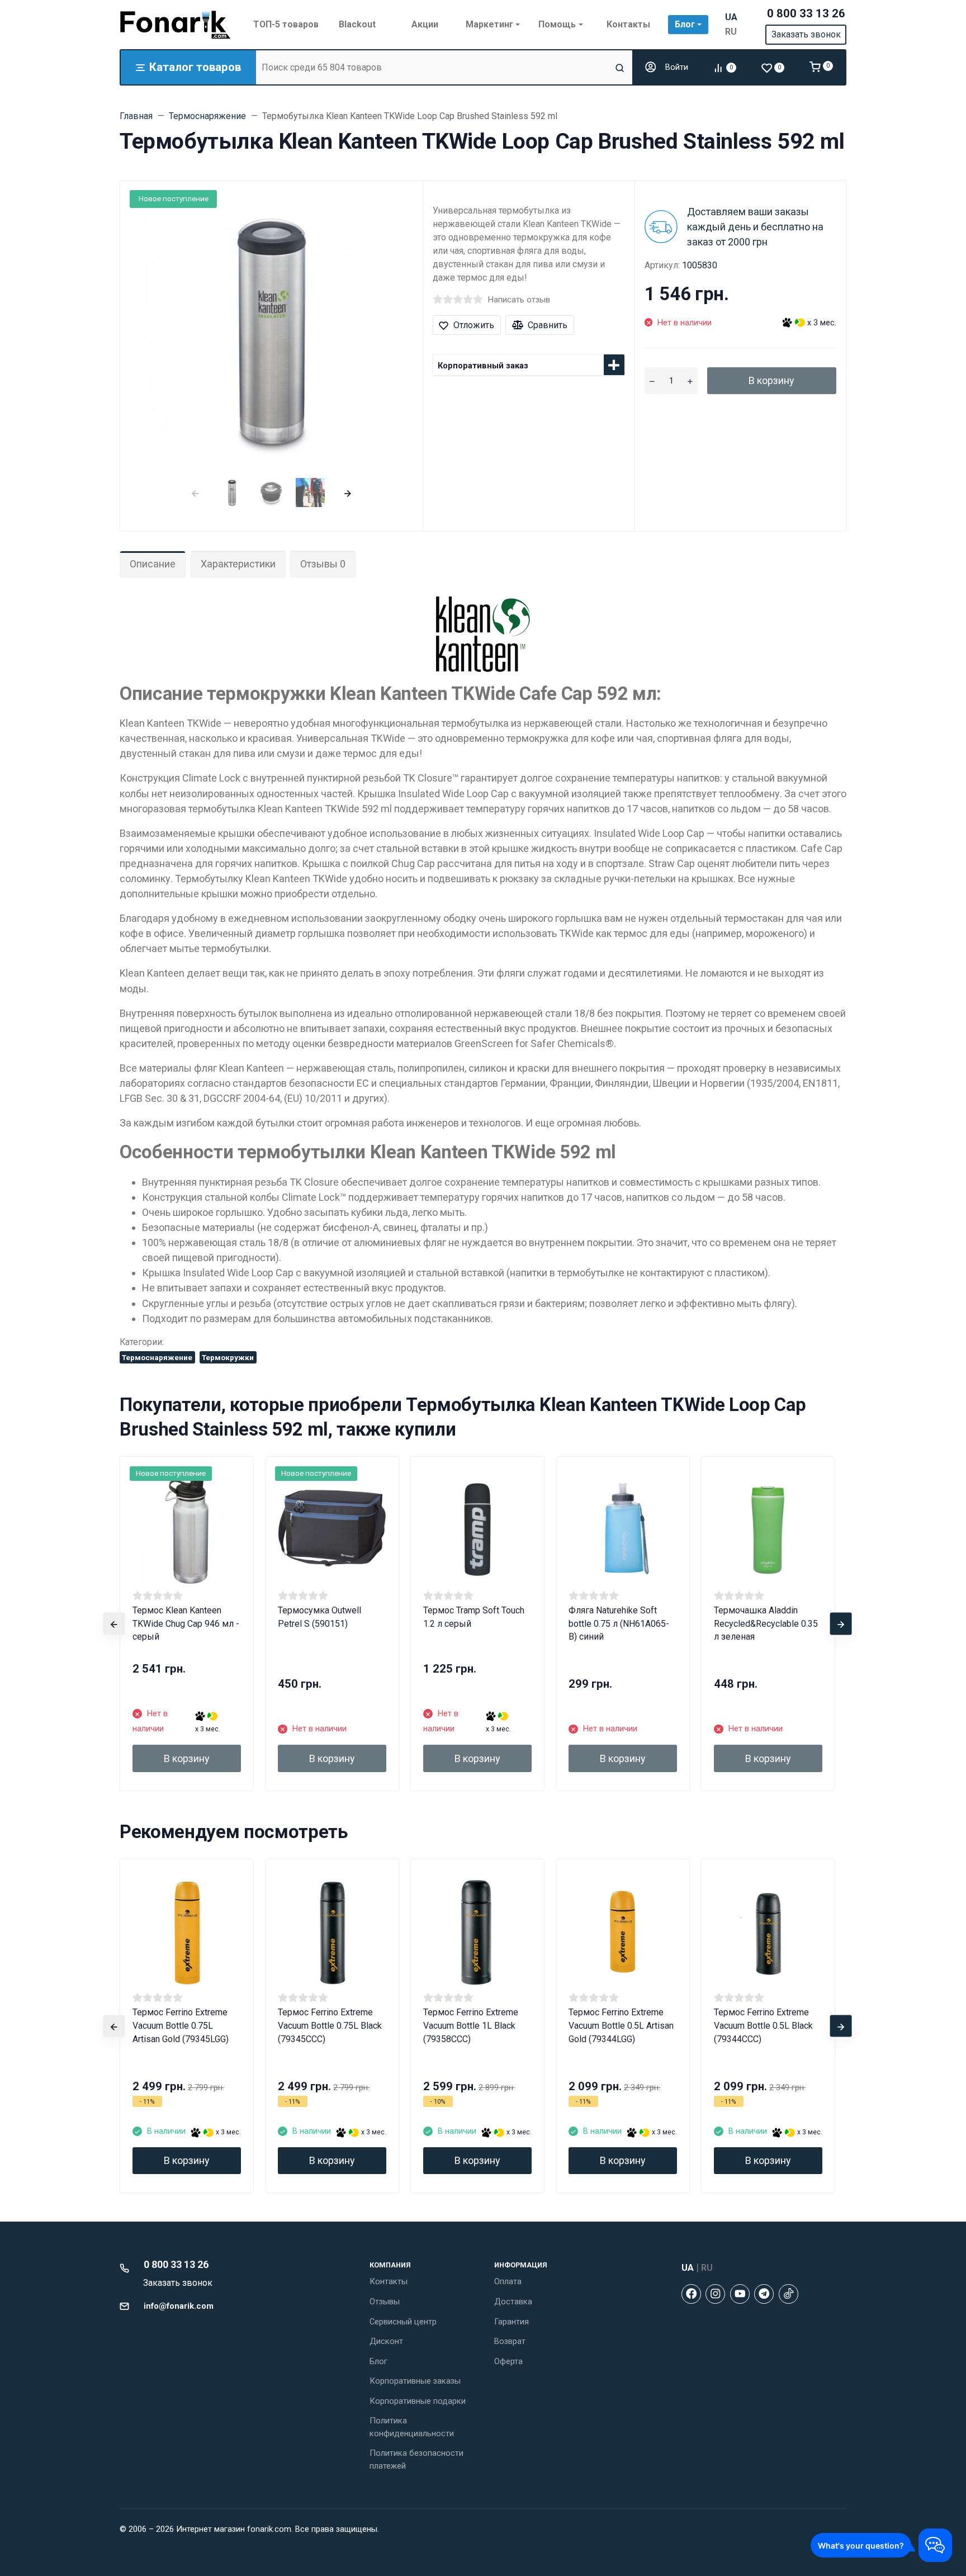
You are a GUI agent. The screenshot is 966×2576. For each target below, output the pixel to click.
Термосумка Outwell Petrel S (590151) (319, 1617)
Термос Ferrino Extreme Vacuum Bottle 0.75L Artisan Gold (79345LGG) (181, 2026)
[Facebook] (691, 2294)
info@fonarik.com (179, 2306)
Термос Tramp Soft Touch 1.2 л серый (474, 1617)
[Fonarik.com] (176, 25)
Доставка (513, 2302)
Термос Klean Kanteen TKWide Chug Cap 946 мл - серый (186, 1624)
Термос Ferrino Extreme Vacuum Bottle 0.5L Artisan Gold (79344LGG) (621, 2026)
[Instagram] (715, 2294)
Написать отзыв (519, 300)
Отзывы (385, 2302)
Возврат (510, 2341)
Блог (378, 2361)
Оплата (508, 2281)
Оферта (508, 2361)
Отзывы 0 (323, 564)
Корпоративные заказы (415, 2381)
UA (731, 17)
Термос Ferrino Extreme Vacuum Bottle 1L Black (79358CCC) (471, 2026)
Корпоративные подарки (418, 2401)
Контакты (389, 2281)
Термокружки (228, 1357)
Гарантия (512, 2322)
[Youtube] (740, 2294)
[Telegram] (764, 2294)
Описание (153, 564)
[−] (652, 381)
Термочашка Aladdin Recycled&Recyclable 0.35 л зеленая (766, 1624)
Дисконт (386, 2341)
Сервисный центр (403, 2322)
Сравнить (548, 325)
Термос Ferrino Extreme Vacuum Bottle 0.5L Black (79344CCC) (763, 2026)
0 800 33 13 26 (806, 13)
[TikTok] (789, 2294)
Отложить (474, 325)
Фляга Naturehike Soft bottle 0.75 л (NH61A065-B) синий (619, 1624)
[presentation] (195, 492)
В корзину (771, 380)
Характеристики (238, 564)
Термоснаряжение (157, 1357)
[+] (690, 381)
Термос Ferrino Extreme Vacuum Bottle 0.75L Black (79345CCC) (330, 2026)
